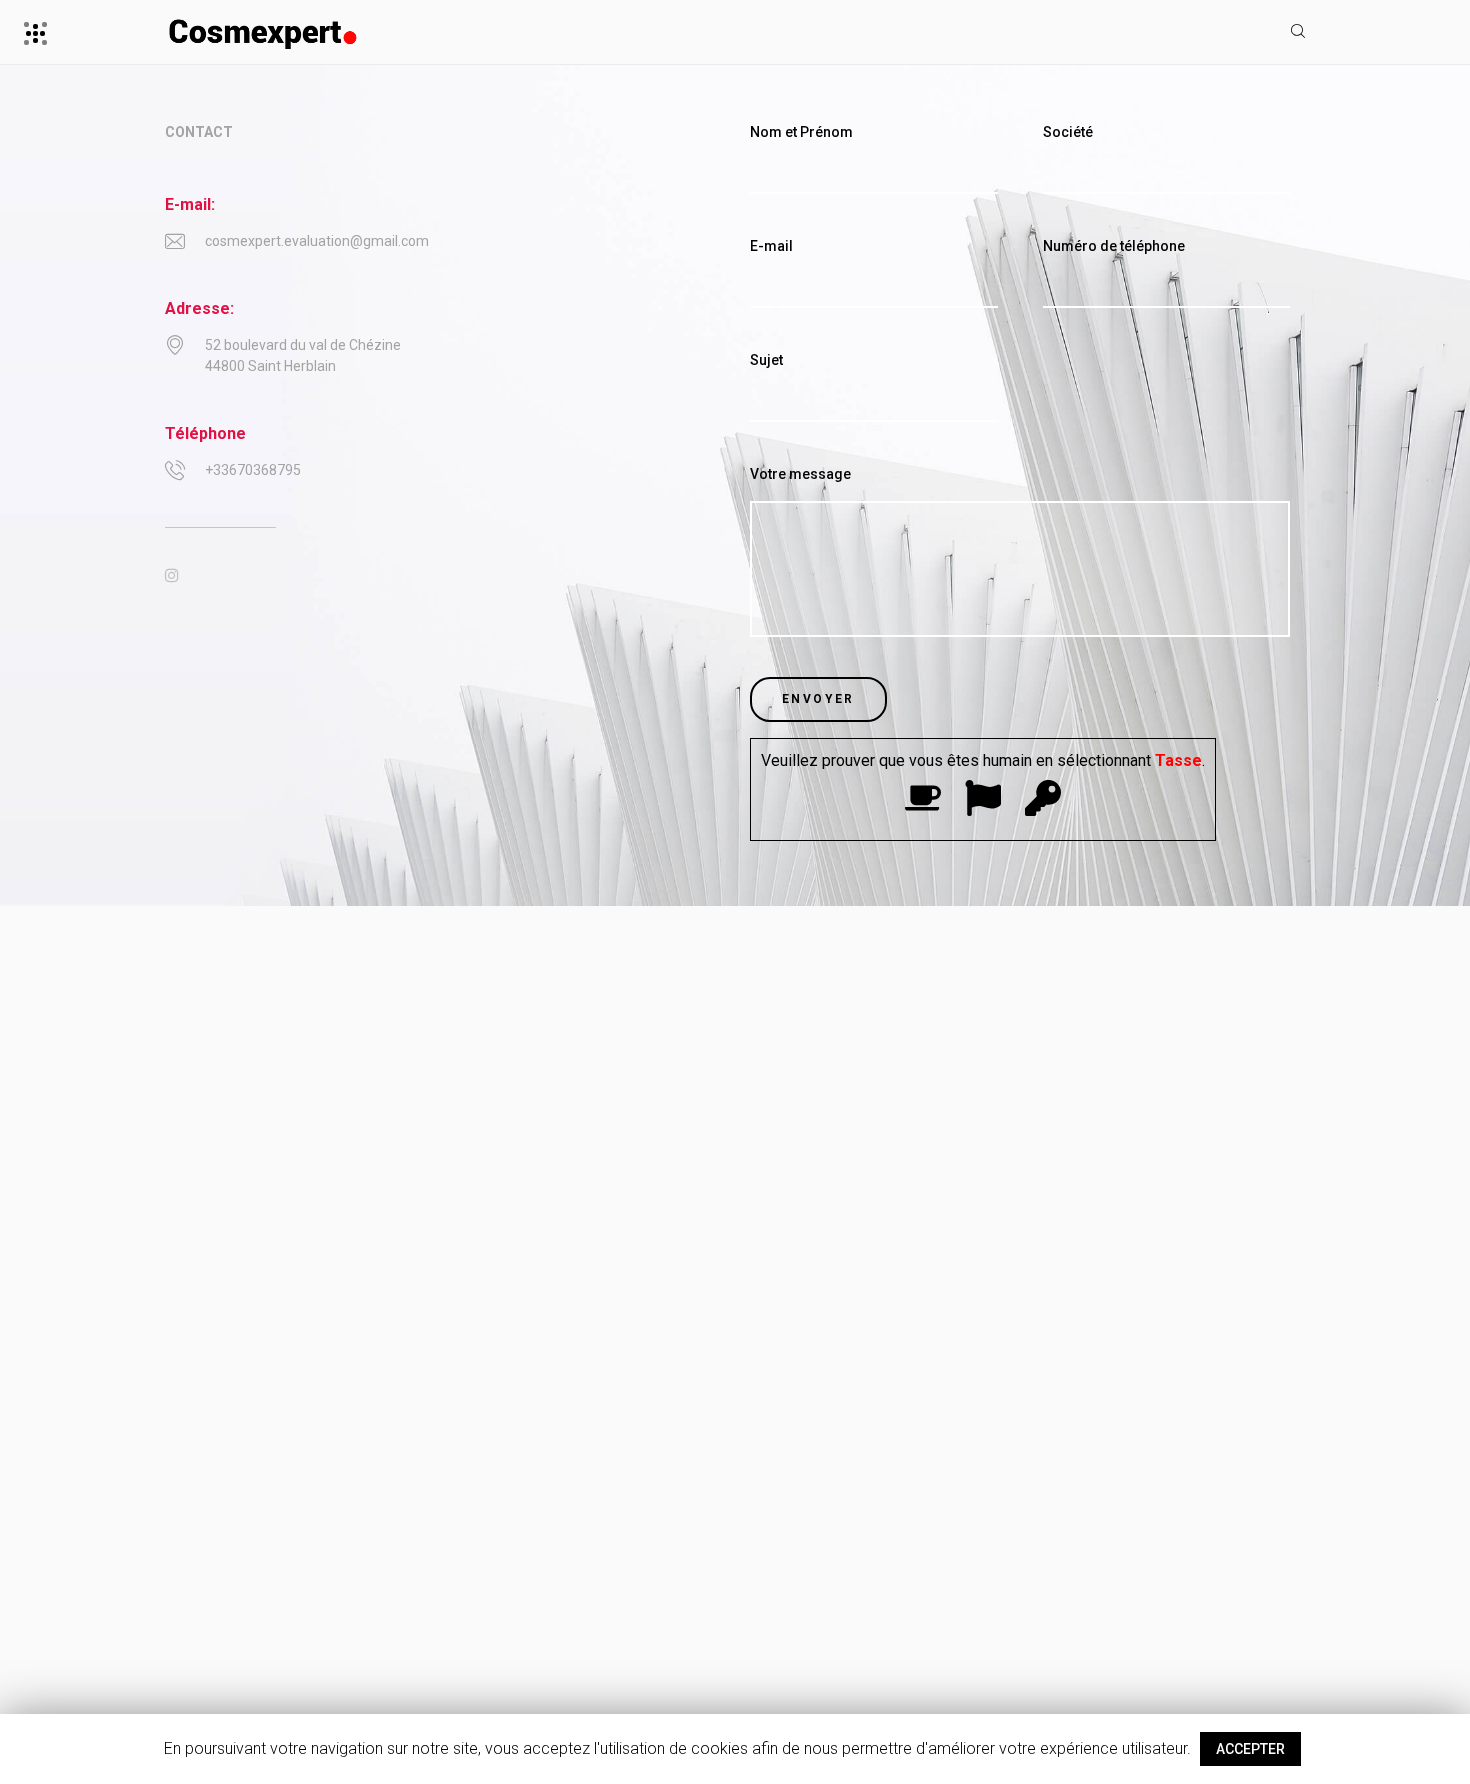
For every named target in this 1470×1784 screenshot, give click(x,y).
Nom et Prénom (801, 132)
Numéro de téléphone (1114, 246)
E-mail (771, 246)
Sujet (766, 360)
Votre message (800, 474)
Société (1068, 132)
